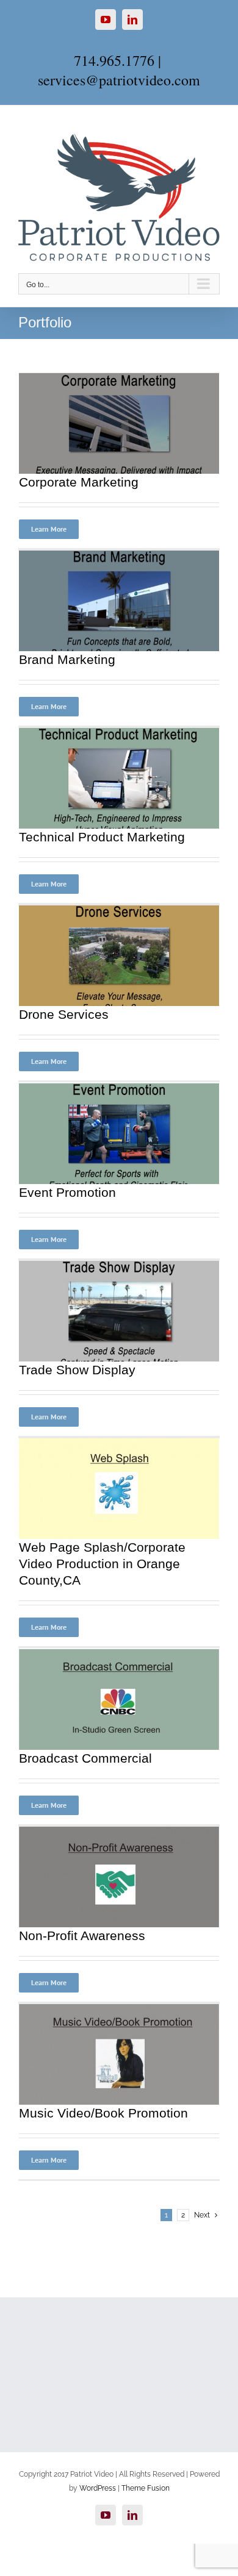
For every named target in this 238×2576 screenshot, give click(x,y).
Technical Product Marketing (102, 837)
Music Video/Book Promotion (103, 2113)
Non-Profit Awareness (82, 1936)
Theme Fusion (146, 2488)
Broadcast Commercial (85, 1758)
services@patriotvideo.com (119, 80)
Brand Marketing (67, 659)
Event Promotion (67, 1192)
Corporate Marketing (79, 482)
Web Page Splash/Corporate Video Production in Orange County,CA (102, 1564)
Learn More (49, 529)
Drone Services (64, 1014)
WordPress (98, 2488)
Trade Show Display (77, 1370)
